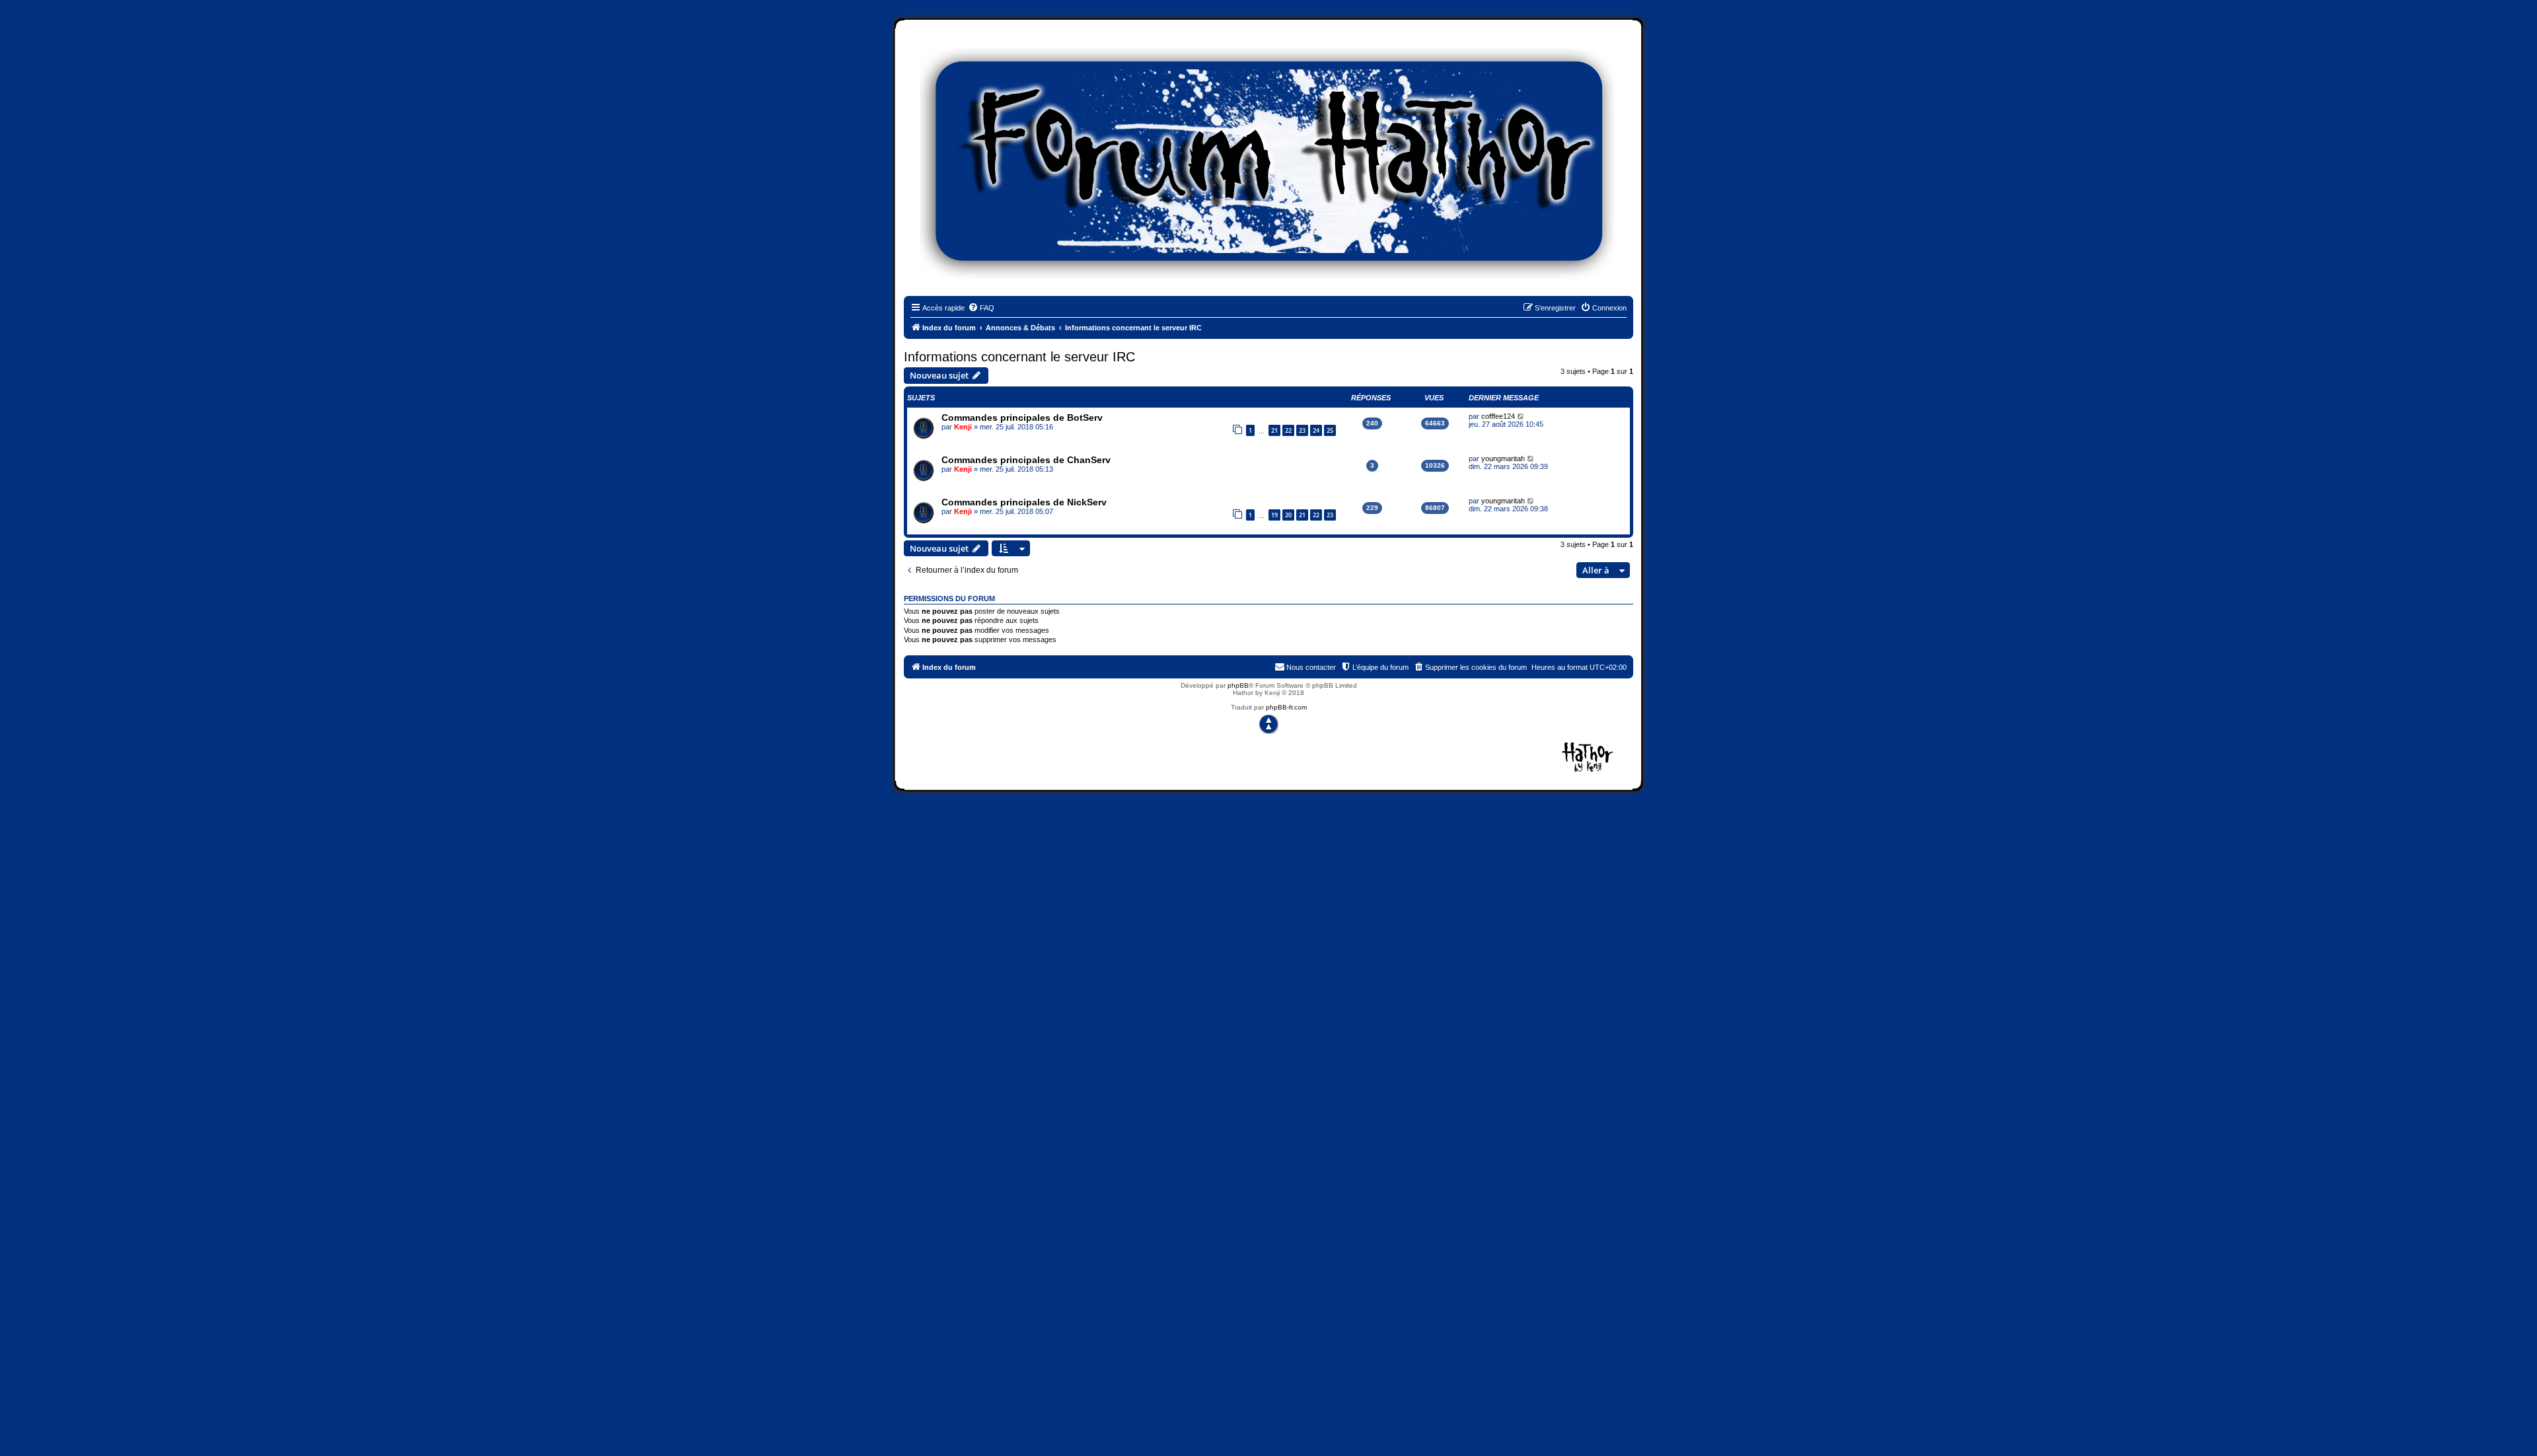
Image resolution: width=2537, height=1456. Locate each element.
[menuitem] (981, 308)
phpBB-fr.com (1286, 707)
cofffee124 (1498, 416)
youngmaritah (1503, 458)
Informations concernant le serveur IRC (1019, 357)
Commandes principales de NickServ (1024, 502)
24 (1316, 430)
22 (1288, 430)
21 (1274, 430)
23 (1302, 430)
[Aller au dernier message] (1521, 416)
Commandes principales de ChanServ (1026, 460)
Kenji (963, 427)
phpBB (1238, 685)
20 (1288, 515)
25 (1330, 430)
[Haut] (1268, 724)
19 (1274, 515)
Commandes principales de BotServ (1022, 418)
